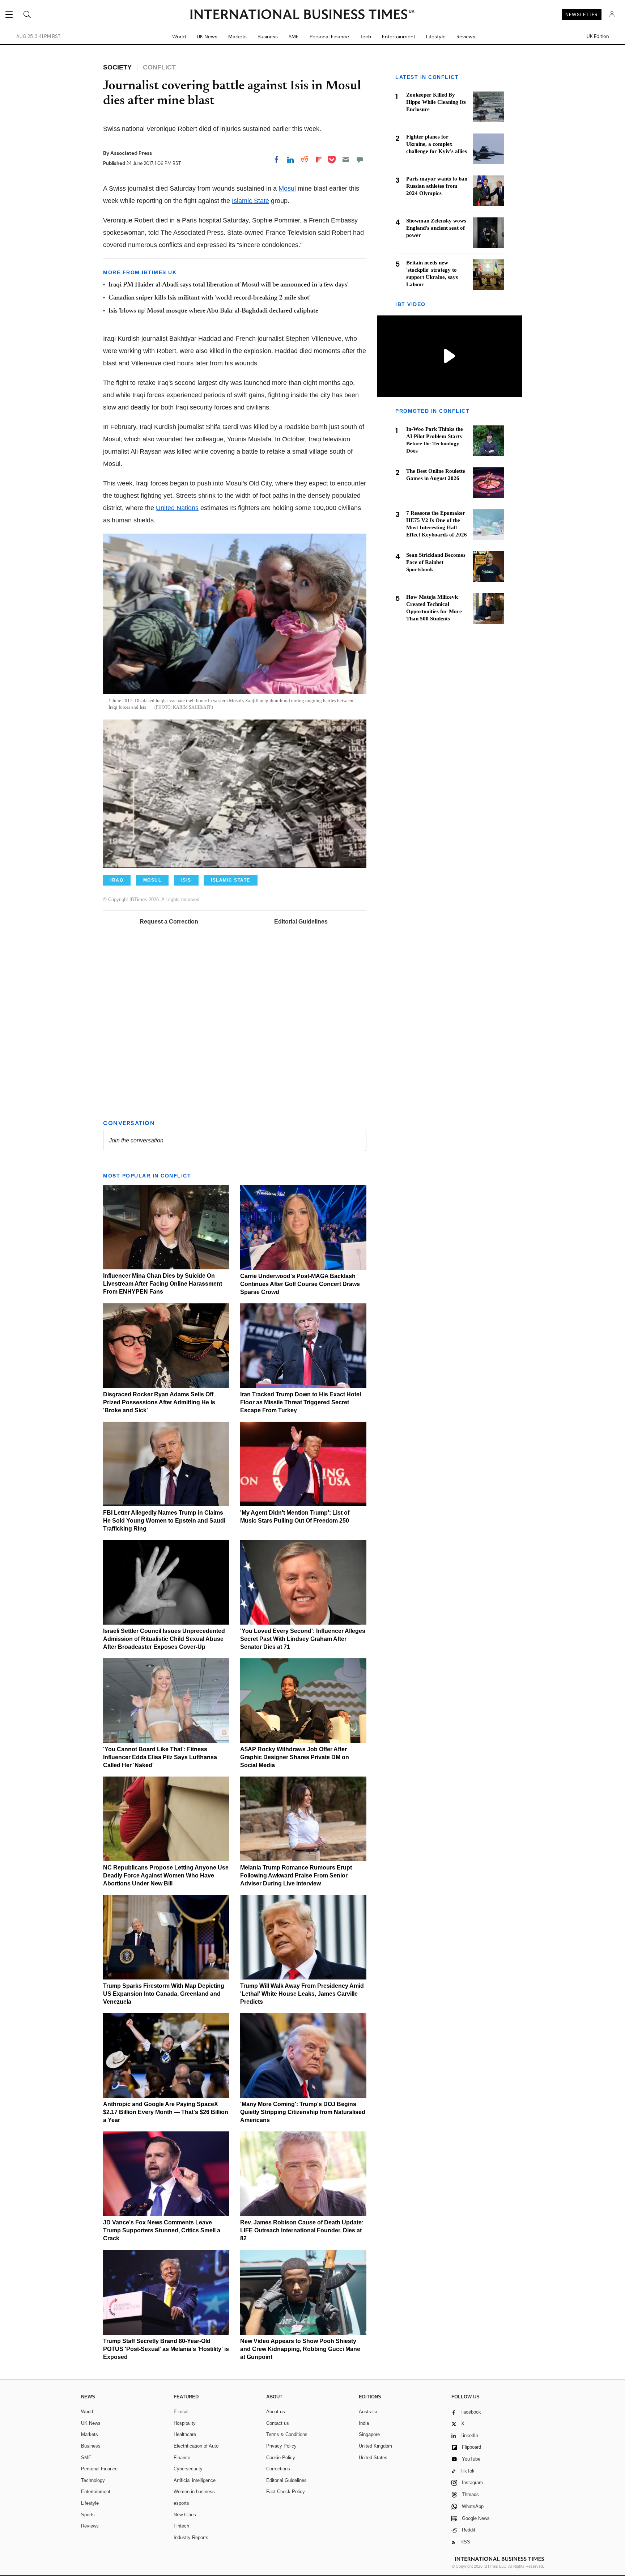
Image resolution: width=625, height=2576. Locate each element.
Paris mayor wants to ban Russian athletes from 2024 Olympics (437, 186)
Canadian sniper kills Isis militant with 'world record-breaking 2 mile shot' (210, 298)
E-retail (181, 2412)
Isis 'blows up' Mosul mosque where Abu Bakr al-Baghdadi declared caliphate (213, 311)
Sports (88, 2515)
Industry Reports (191, 2537)
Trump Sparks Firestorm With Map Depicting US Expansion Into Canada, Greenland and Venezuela (164, 1994)
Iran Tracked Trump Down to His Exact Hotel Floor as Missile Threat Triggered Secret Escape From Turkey (301, 1402)
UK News (207, 37)
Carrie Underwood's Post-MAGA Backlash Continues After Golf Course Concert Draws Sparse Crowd (300, 1284)
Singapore (369, 2434)
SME (294, 37)
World (179, 37)
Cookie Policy (281, 2458)
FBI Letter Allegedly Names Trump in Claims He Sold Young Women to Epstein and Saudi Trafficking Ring (164, 1521)
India (364, 2423)
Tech (365, 37)
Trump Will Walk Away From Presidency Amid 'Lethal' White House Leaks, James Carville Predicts (302, 1994)
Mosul (287, 188)
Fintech (181, 2526)
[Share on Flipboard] (319, 160)
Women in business (194, 2492)
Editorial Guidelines (301, 922)
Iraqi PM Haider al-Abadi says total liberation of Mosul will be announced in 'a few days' (229, 285)
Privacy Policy (281, 2446)
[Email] (346, 160)
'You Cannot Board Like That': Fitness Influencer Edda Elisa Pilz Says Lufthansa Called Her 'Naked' (160, 1757)
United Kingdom (375, 2446)
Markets (237, 37)
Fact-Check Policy (286, 2492)
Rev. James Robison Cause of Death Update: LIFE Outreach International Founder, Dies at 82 (302, 2230)
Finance (182, 2458)
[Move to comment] (360, 160)
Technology (93, 2480)
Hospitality (185, 2423)
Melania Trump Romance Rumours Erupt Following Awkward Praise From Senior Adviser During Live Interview (296, 1875)
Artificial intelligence (195, 2480)
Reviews (466, 37)
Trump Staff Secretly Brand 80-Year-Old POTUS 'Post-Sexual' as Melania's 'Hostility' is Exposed (166, 2349)
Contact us (278, 2423)
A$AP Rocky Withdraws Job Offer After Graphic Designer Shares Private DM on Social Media (295, 1757)
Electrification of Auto (196, 2446)
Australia (368, 2412)
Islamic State (250, 201)
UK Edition (598, 37)
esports (181, 2503)
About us (276, 2412)
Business (268, 37)
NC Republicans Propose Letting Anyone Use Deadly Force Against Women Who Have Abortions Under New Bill (166, 1875)
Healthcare (185, 2434)
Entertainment (399, 37)
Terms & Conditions (287, 2434)
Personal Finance (329, 37)
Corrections (278, 2469)
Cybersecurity (188, 2469)
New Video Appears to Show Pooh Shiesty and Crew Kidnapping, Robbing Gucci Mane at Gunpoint (300, 2349)
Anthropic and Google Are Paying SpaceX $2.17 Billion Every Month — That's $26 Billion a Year (166, 2112)
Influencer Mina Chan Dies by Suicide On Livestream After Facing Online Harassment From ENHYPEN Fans (163, 1284)
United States (373, 2458)
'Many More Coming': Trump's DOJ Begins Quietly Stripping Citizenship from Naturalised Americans (303, 2112)
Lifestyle (436, 37)
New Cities (185, 2515)
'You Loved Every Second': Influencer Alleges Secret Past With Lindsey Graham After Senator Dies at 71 (303, 1639)
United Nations (177, 508)
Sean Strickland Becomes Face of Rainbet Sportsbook (436, 562)
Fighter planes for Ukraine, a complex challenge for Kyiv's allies (437, 144)
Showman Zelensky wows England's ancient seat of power (436, 228)
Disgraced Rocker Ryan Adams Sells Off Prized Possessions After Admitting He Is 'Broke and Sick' (159, 1402)
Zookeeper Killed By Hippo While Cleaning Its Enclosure (436, 102)
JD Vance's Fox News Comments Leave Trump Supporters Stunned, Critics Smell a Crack (162, 2230)
